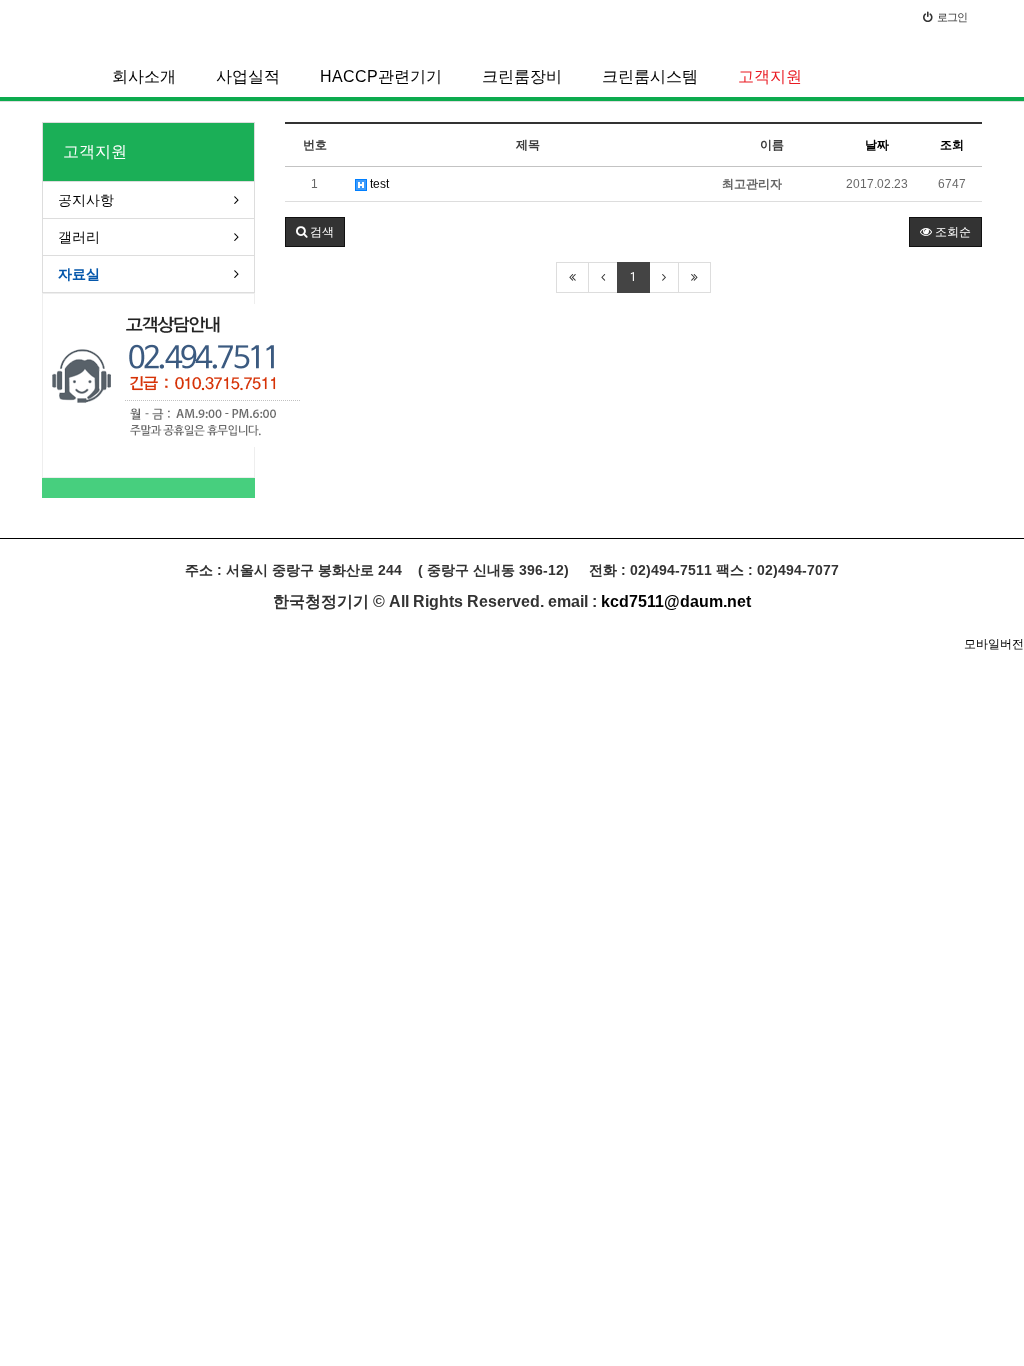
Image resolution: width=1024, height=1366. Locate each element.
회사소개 (144, 76)
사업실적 (248, 76)
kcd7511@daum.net (676, 601)
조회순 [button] (951, 232)
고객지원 (770, 76)
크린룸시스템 (650, 76)
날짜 (877, 145)
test (378, 184)
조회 (952, 145)
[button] (315, 232)
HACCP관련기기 (381, 76)
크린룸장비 (522, 76)
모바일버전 (994, 644)
